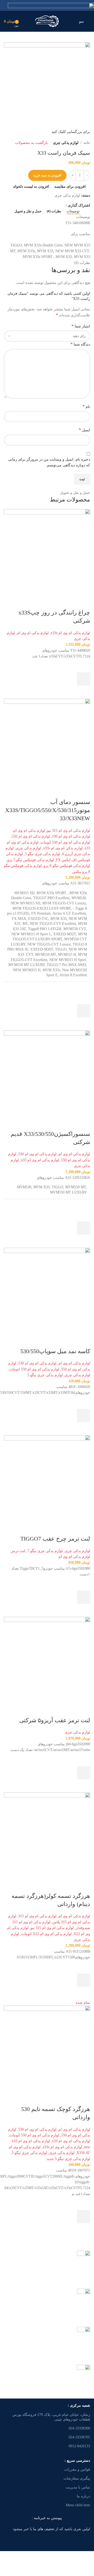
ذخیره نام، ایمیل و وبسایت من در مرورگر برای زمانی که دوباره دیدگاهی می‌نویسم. (49, 462)
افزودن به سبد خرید (47, 175)
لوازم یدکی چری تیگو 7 (45, 1551)
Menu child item (78, 2505)
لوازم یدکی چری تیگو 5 (42, 854)
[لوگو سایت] (47, 21)
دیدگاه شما (80, 344)
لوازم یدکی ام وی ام (33, 633)
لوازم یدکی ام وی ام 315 (37, 1916)
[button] (84, 679)
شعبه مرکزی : (79, 2405)
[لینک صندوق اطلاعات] (47, 2266)
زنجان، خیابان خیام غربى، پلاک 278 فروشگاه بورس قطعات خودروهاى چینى (51, 2417)
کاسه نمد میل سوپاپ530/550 (55, 1351)
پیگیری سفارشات (77, 2478)
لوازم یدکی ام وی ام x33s (70, 633)
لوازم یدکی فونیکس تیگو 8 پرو (67, 866)
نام (86, 406)
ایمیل (84, 430)
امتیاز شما (81, 326)
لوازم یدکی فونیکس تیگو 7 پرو (31, 860)
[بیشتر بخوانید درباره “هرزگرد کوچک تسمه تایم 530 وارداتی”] (84, 2217)
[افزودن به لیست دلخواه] (84, 666)
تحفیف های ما (44, 2529)
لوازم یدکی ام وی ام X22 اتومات (46, 1934)
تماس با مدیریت (78, 2487)
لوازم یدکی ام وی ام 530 (71, 836)
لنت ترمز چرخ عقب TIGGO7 (55, 1539)
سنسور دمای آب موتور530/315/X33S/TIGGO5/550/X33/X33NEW (48, 810)
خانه (87, 143)
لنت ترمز (18, 1551)
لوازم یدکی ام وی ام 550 (31, 836)
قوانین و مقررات (77, 2469)
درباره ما (83, 2496)
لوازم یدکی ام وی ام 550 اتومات (65, 842)
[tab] (73, 211)
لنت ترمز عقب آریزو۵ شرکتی (55, 1720)
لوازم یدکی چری (66, 143)
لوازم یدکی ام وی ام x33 (40, 1160)
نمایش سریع (84, 692)
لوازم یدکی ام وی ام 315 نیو (69, 831)
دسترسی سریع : (77, 2461)
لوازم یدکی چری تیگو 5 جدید (68, 2159)
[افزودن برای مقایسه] (84, 602)
